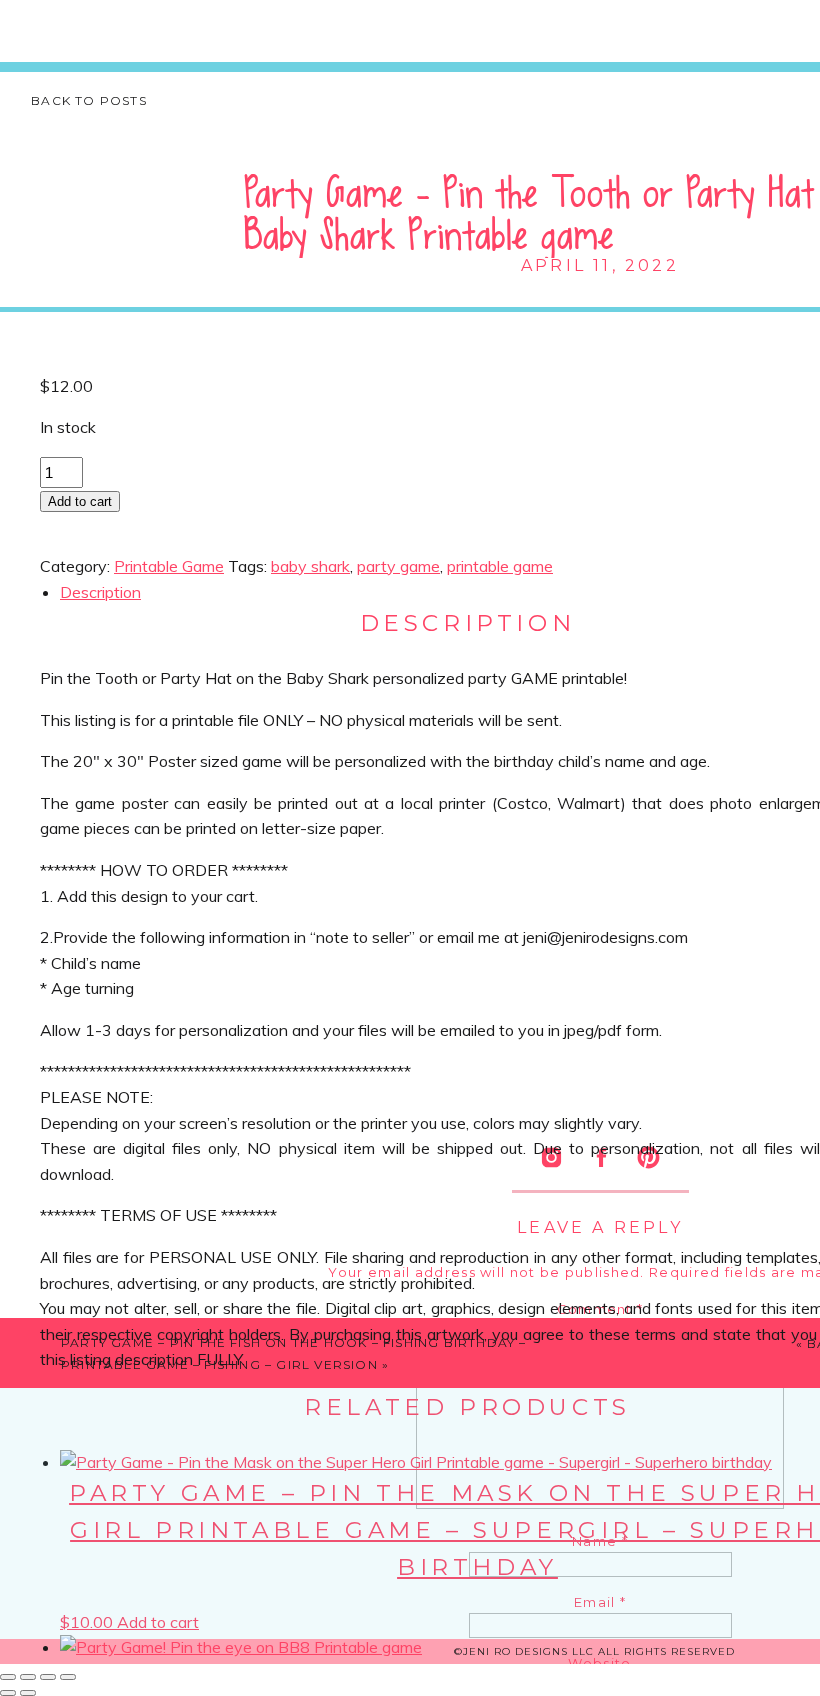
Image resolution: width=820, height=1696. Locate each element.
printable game (500, 566)
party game (398, 566)
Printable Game (169, 566)
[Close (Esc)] (68, 1677)
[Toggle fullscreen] (28, 1677)
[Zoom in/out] (8, 1677)
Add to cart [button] (158, 1622)
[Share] (48, 1677)
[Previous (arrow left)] (8, 1693)
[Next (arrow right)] (28, 1693)
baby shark (310, 566)
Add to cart (80, 501)
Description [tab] (100, 592)
